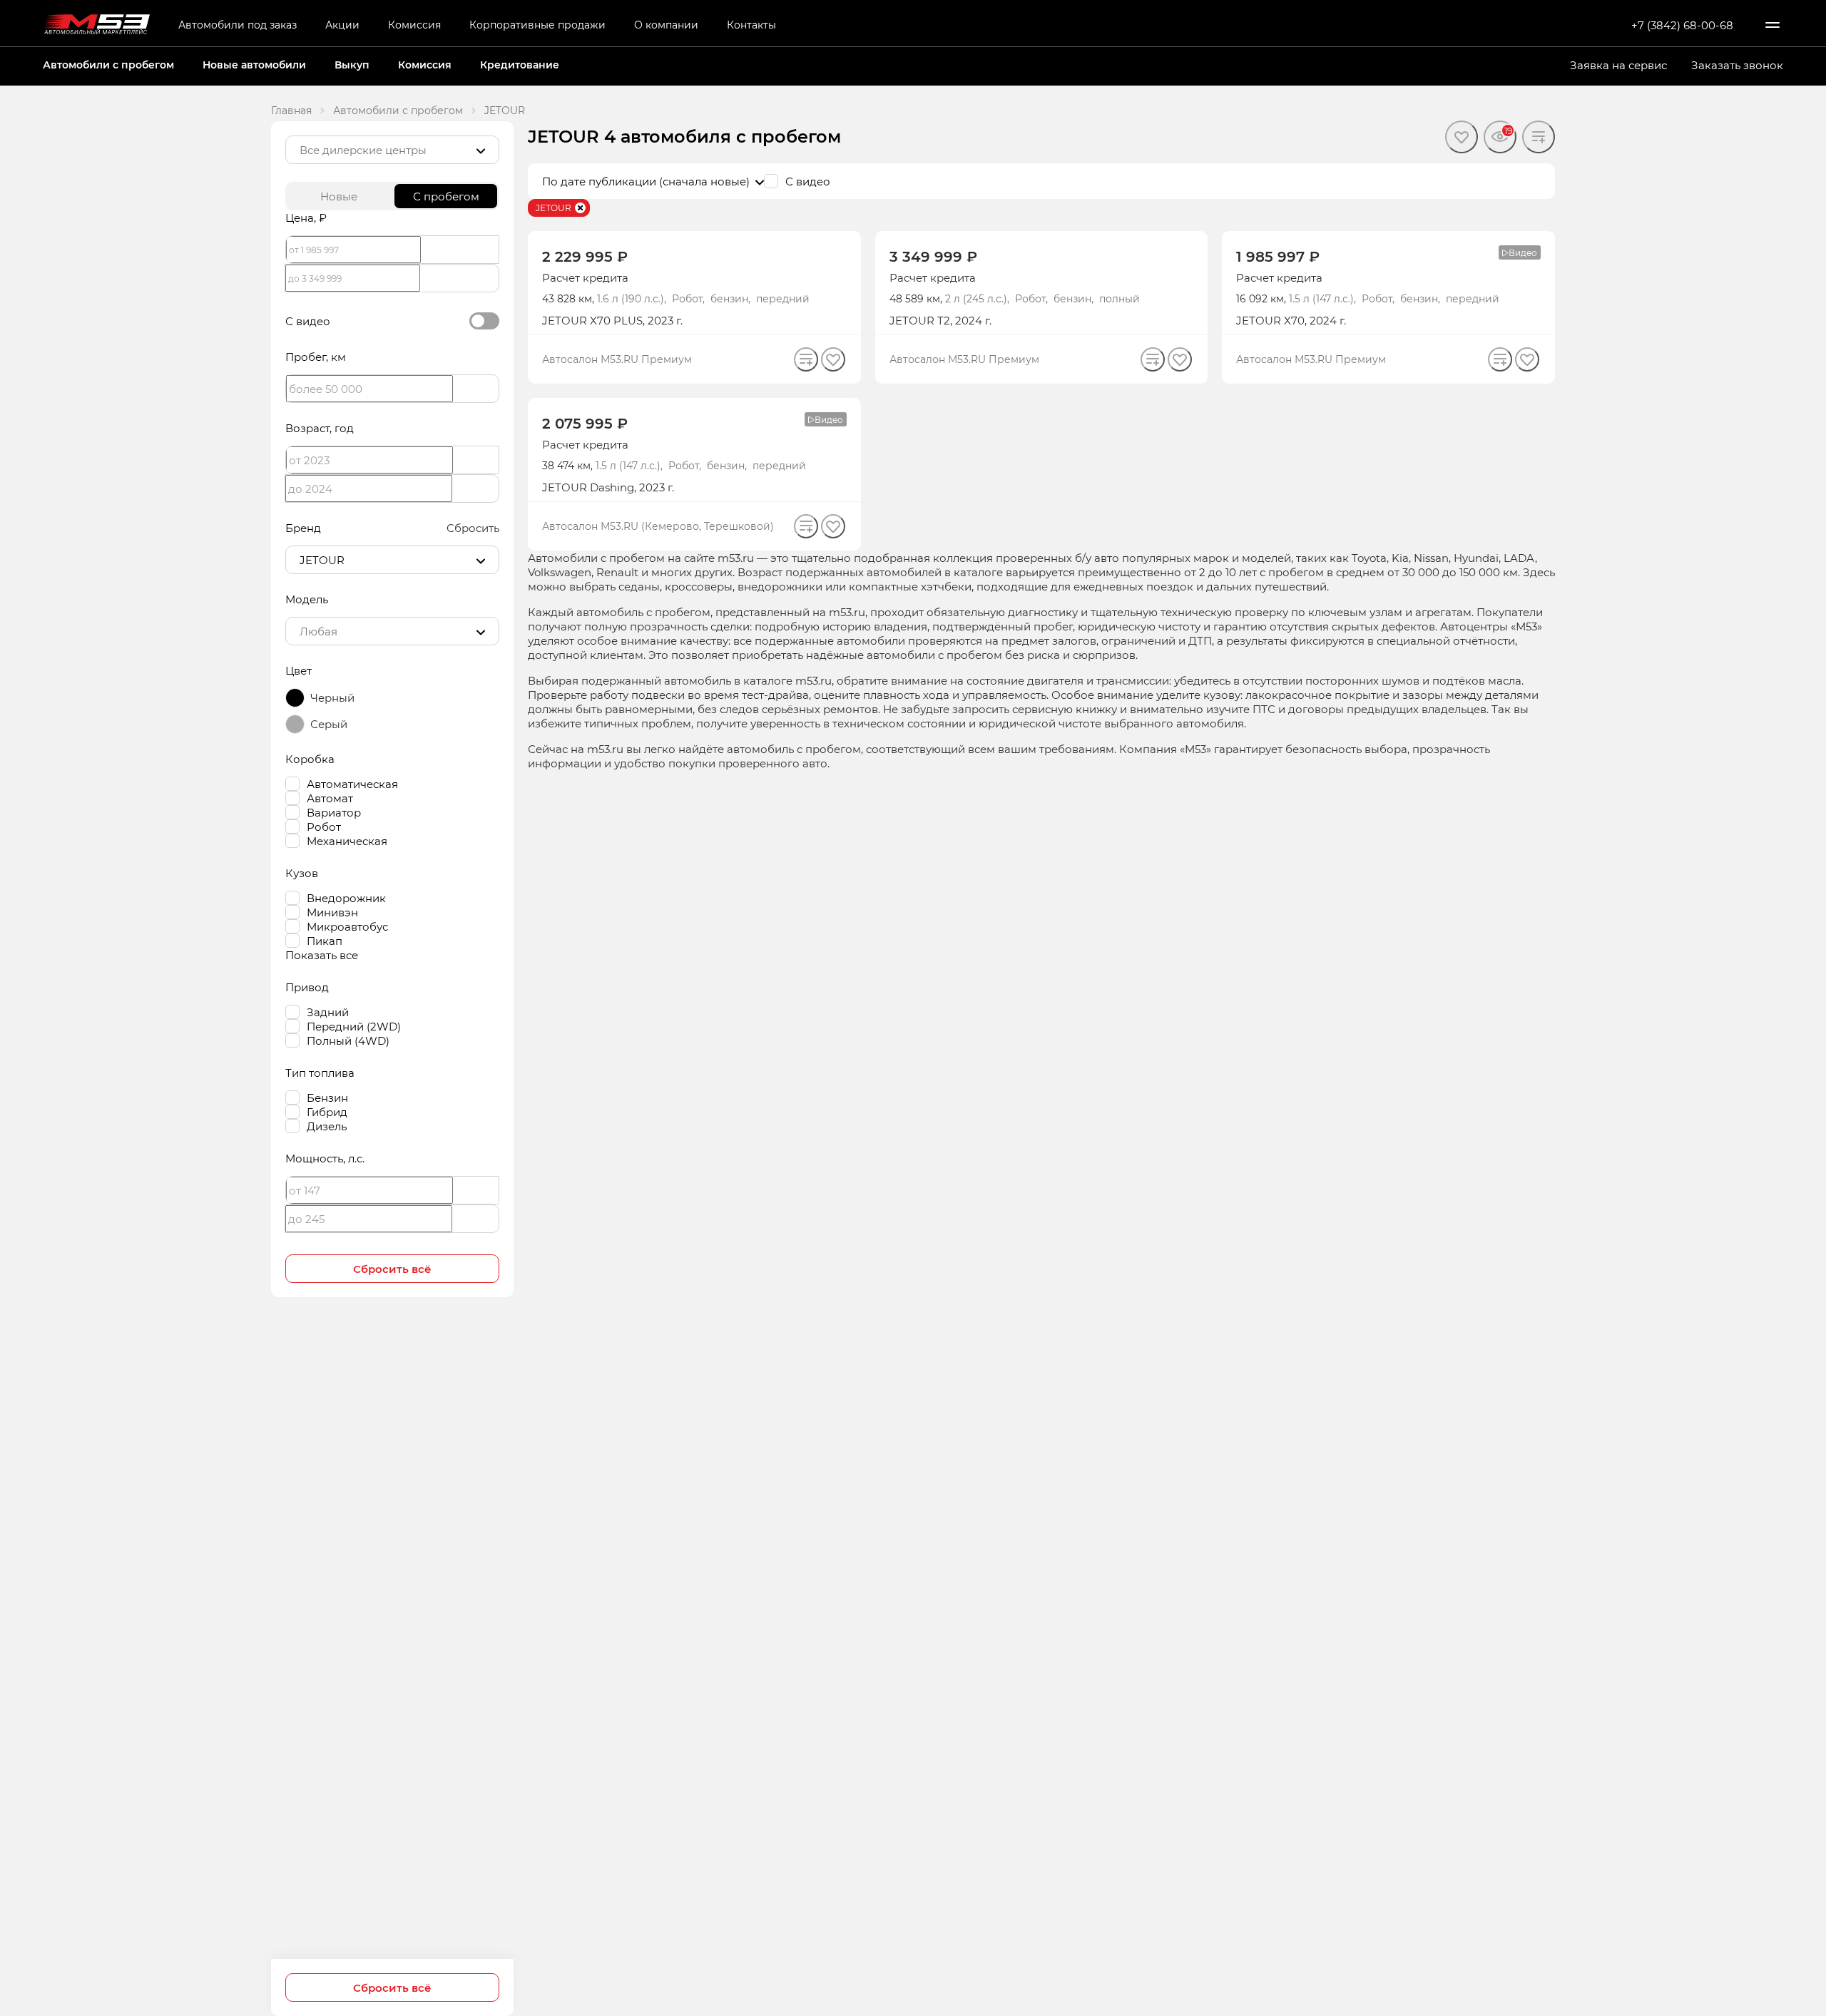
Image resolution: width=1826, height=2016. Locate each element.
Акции (342, 25)
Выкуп (352, 65)
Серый (329, 724)
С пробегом (446, 196)
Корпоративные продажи (537, 25)
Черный (332, 697)
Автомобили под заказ (238, 25)
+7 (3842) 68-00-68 (1682, 25)
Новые (339, 196)
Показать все (322, 955)
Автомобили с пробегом (108, 65)
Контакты (751, 25)
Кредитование (520, 65)
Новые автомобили (254, 65)
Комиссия (414, 25)
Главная (291, 110)
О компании (666, 25)
